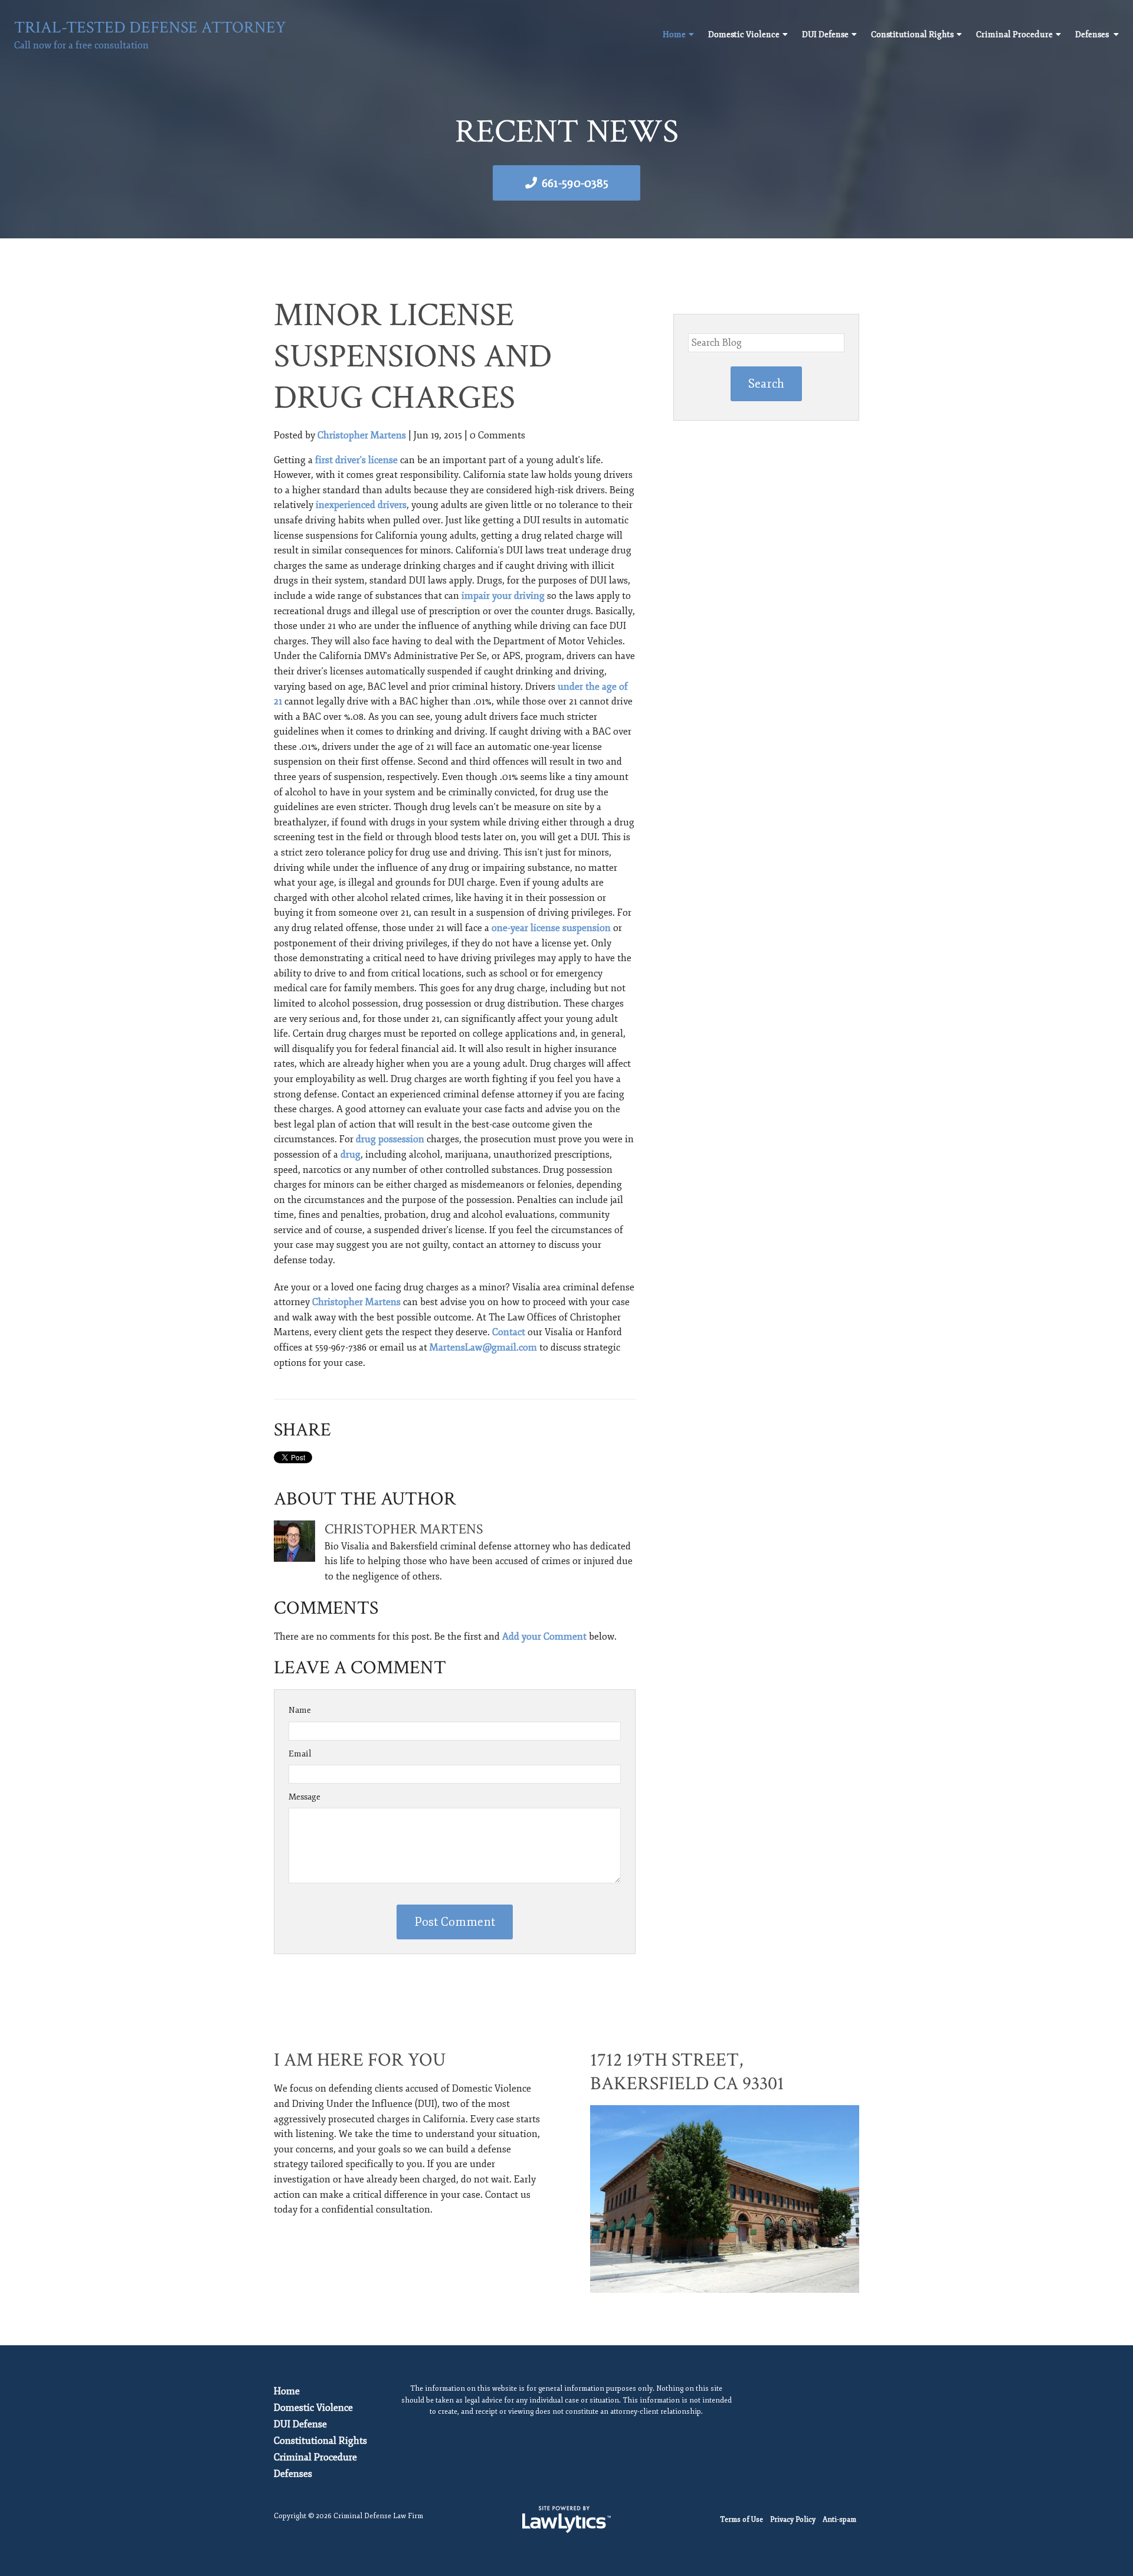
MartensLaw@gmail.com (483, 1348)
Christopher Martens (362, 435)
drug (351, 1155)
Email (300, 1754)
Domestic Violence (744, 35)
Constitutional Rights (912, 35)
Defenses (1093, 35)
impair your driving (503, 596)
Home (674, 35)
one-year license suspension (551, 928)
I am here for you (360, 2060)
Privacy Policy (793, 2520)
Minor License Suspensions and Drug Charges (413, 357)
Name (300, 1710)
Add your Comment (544, 1637)
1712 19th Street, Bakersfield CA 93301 (687, 2072)
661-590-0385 (575, 183)
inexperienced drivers (361, 505)
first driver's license (356, 460)
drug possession (390, 1139)
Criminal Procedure (1014, 35)
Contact (509, 1332)
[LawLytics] (566, 2519)
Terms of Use (741, 2520)
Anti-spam (839, 2520)
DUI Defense (825, 35)
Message (304, 1797)
